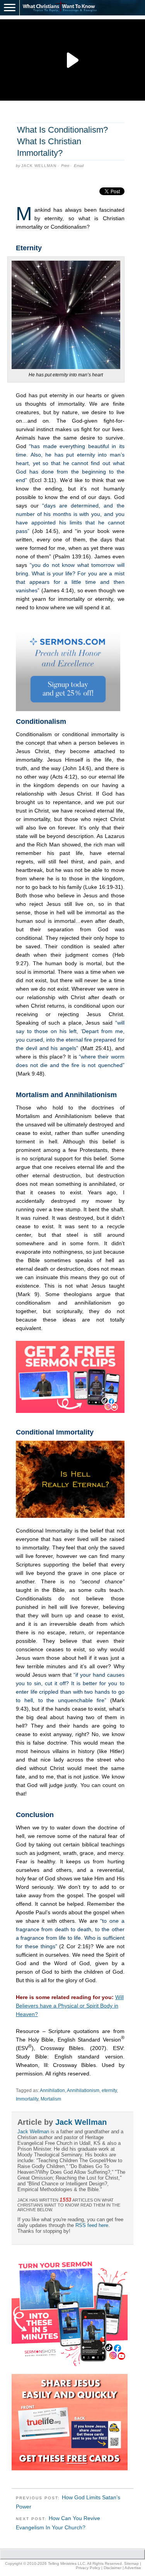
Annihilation (52, 2090)
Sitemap (131, 2563)
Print (65, 166)
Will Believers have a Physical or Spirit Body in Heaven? (70, 2006)
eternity (109, 2090)
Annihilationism (83, 2090)
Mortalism (51, 2099)
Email (79, 166)
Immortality (27, 2099)
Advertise (133, 2568)
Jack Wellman (39, 166)
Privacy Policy (88, 2568)
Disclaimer (113, 2568)
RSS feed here (92, 2225)
